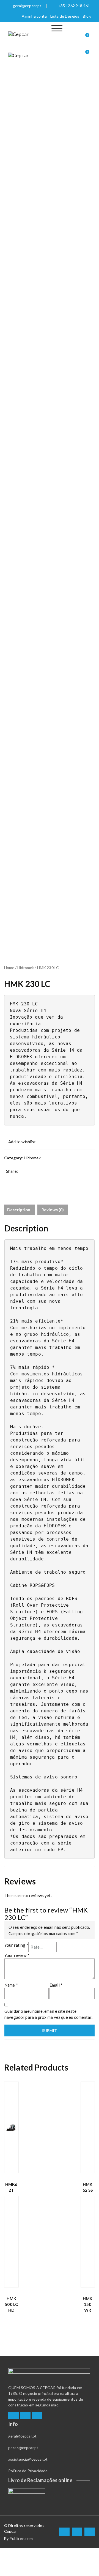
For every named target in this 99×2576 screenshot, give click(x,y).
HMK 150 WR (88, 2304)
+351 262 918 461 (74, 6)
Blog (87, 16)
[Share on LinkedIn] (34, 1179)
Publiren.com (21, 2538)
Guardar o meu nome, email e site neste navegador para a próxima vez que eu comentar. (48, 2014)
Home (9, 968)
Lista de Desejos (65, 16)
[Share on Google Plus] (25, 1179)
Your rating (16, 1945)
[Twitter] (25, 2416)
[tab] (19, 1210)
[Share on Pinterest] (42, 1179)
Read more (10, 2166)
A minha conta (34, 16)
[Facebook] (13, 2416)
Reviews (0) (53, 1210)
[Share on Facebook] (8, 1179)
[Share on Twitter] (16, 1179)
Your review (17, 1955)
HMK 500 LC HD (11, 2304)
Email (56, 1985)
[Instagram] (37, 2416)
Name (11, 1985)
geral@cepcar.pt (27, 6)
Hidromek (26, 968)
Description (19, 1210)
